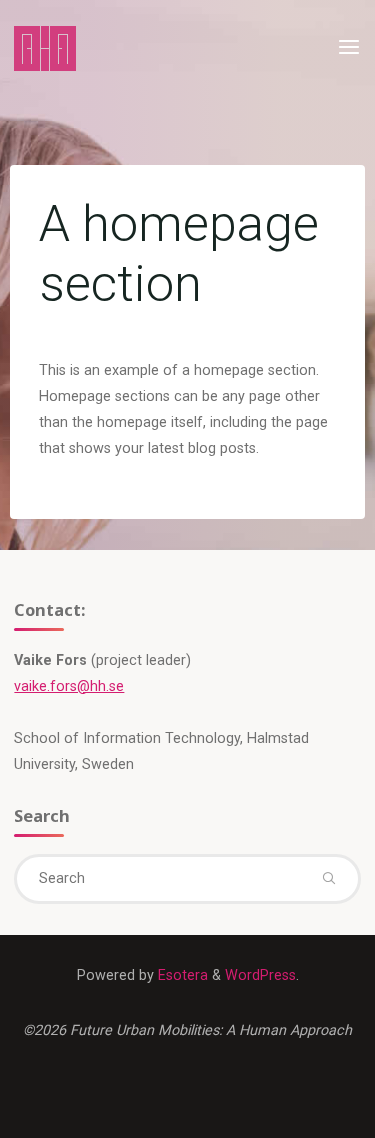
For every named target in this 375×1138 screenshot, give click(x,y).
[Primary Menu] (349, 47)
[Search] (328, 879)
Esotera (181, 975)
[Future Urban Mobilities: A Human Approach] (45, 47)
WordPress (260, 975)
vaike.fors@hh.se (69, 686)
